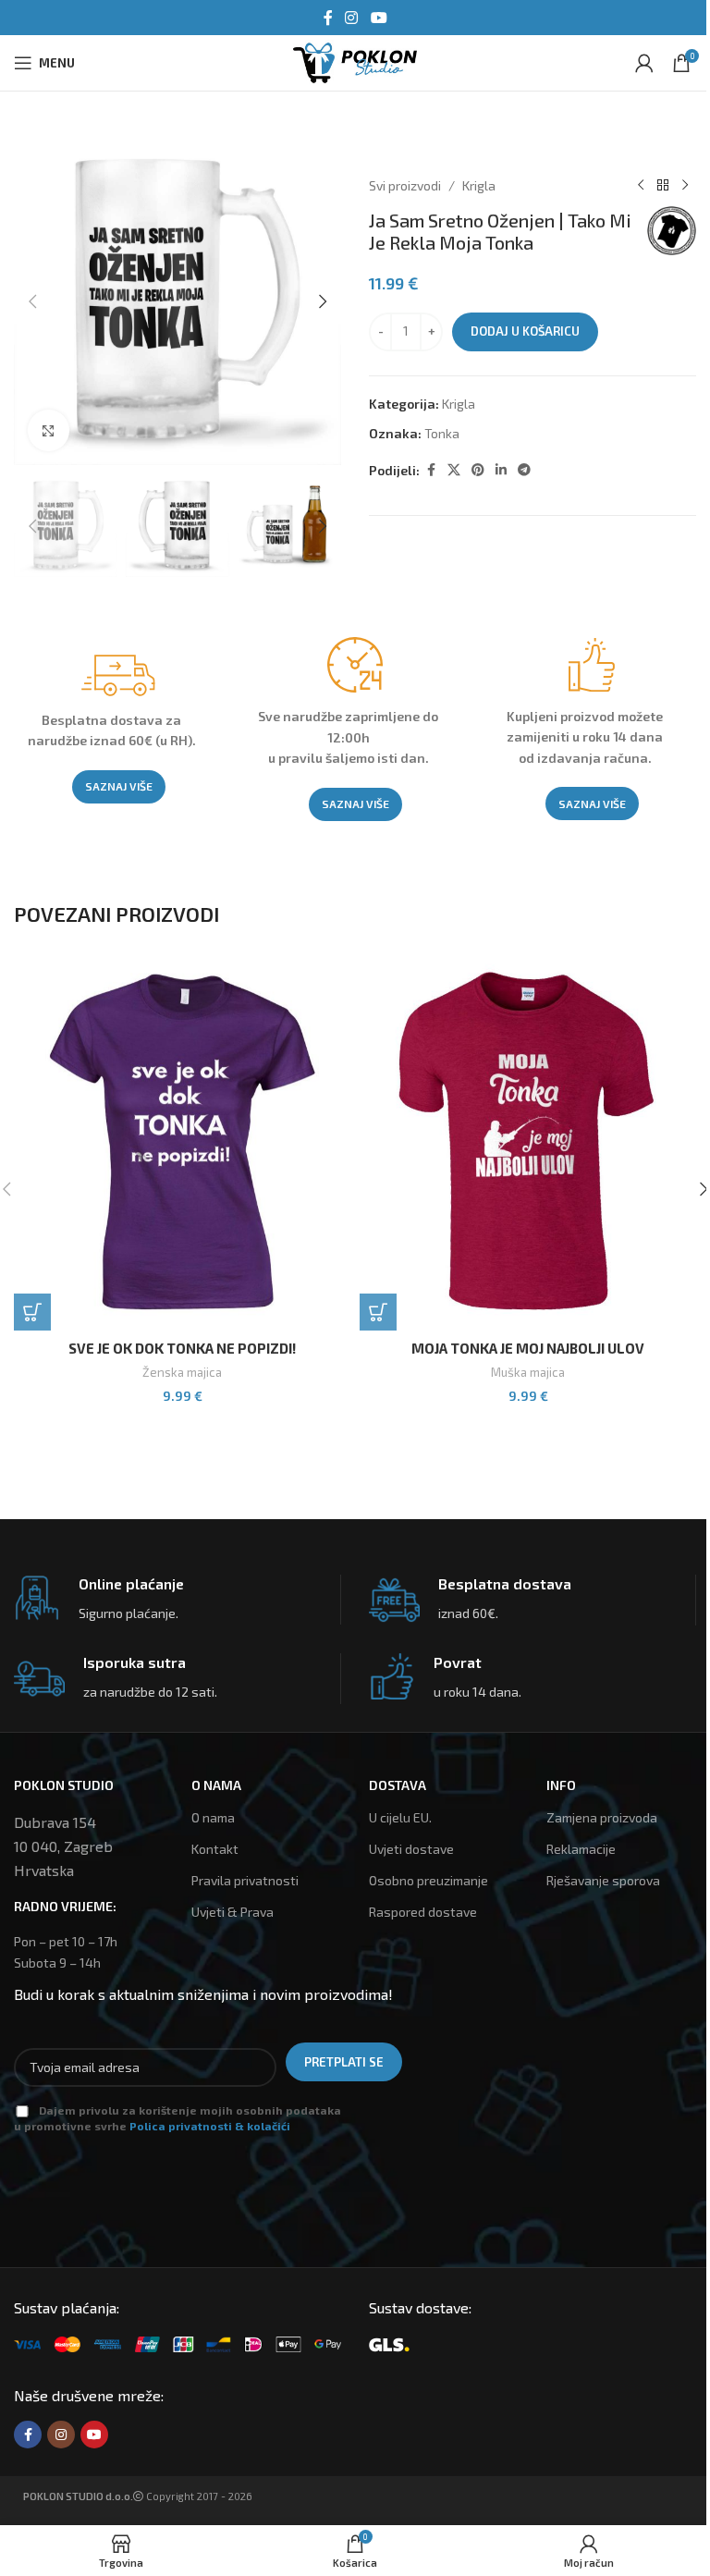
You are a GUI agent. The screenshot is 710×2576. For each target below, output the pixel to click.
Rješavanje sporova (603, 1880)
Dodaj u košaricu (525, 331)
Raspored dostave (423, 1912)
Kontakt (215, 1849)
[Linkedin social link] (501, 470)
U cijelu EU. (400, 1817)
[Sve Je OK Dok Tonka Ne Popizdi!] (182, 1142)
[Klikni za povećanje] (49, 430)
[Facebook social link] (328, 18)
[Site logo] (355, 61)
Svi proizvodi (405, 185)
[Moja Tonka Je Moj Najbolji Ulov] (528, 1142)
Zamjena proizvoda (602, 1817)
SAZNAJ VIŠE (119, 786)
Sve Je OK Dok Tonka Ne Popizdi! (182, 1348)
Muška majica (528, 1372)
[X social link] (454, 470)
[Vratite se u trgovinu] (663, 186)
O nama (213, 1817)
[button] (32, 301)
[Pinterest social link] (478, 470)
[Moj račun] (644, 63)
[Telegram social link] (524, 470)
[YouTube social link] (379, 18)
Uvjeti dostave (411, 1849)
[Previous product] (641, 186)
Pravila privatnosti (245, 1880)
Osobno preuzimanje (428, 1880)
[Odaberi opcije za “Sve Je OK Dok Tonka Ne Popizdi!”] (32, 1312)
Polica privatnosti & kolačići (210, 2126)
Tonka (442, 433)
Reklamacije (581, 1849)
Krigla (479, 185)
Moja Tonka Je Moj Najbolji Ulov (528, 1348)
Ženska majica (182, 1372)
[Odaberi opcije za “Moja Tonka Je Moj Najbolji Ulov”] (378, 1312)
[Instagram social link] (352, 18)
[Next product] (685, 186)
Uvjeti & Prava (233, 1912)
